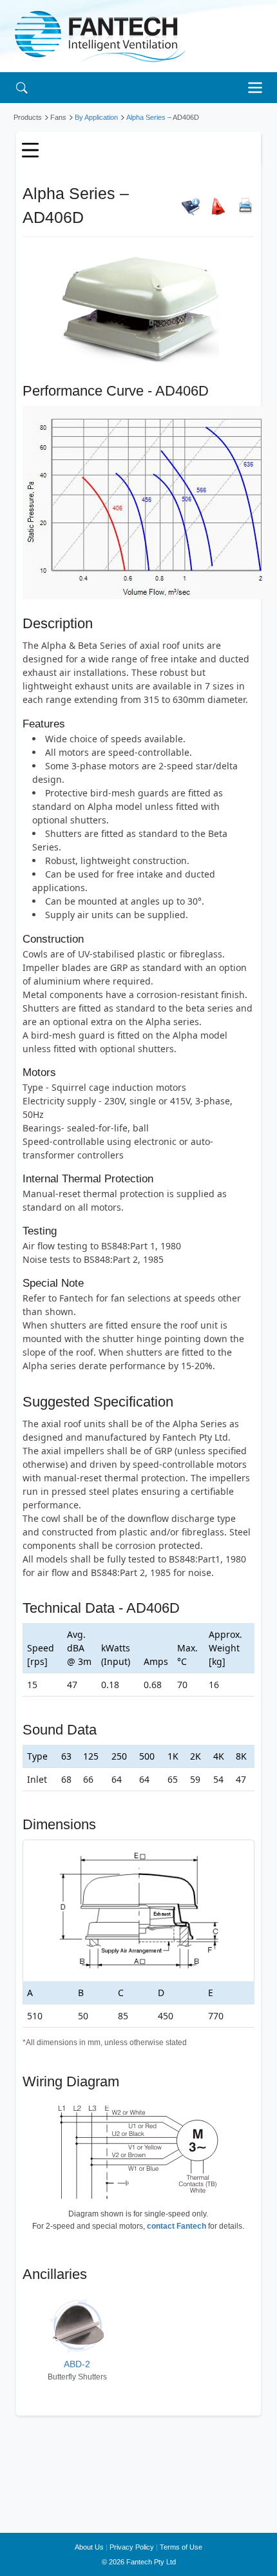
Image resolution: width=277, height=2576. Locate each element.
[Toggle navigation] (258, 88)
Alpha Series (146, 117)
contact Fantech (177, 2226)
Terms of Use (181, 2547)
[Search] (22, 87)
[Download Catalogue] (191, 206)
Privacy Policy (132, 2547)
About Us (89, 2547)
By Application (96, 117)
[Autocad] (218, 206)
